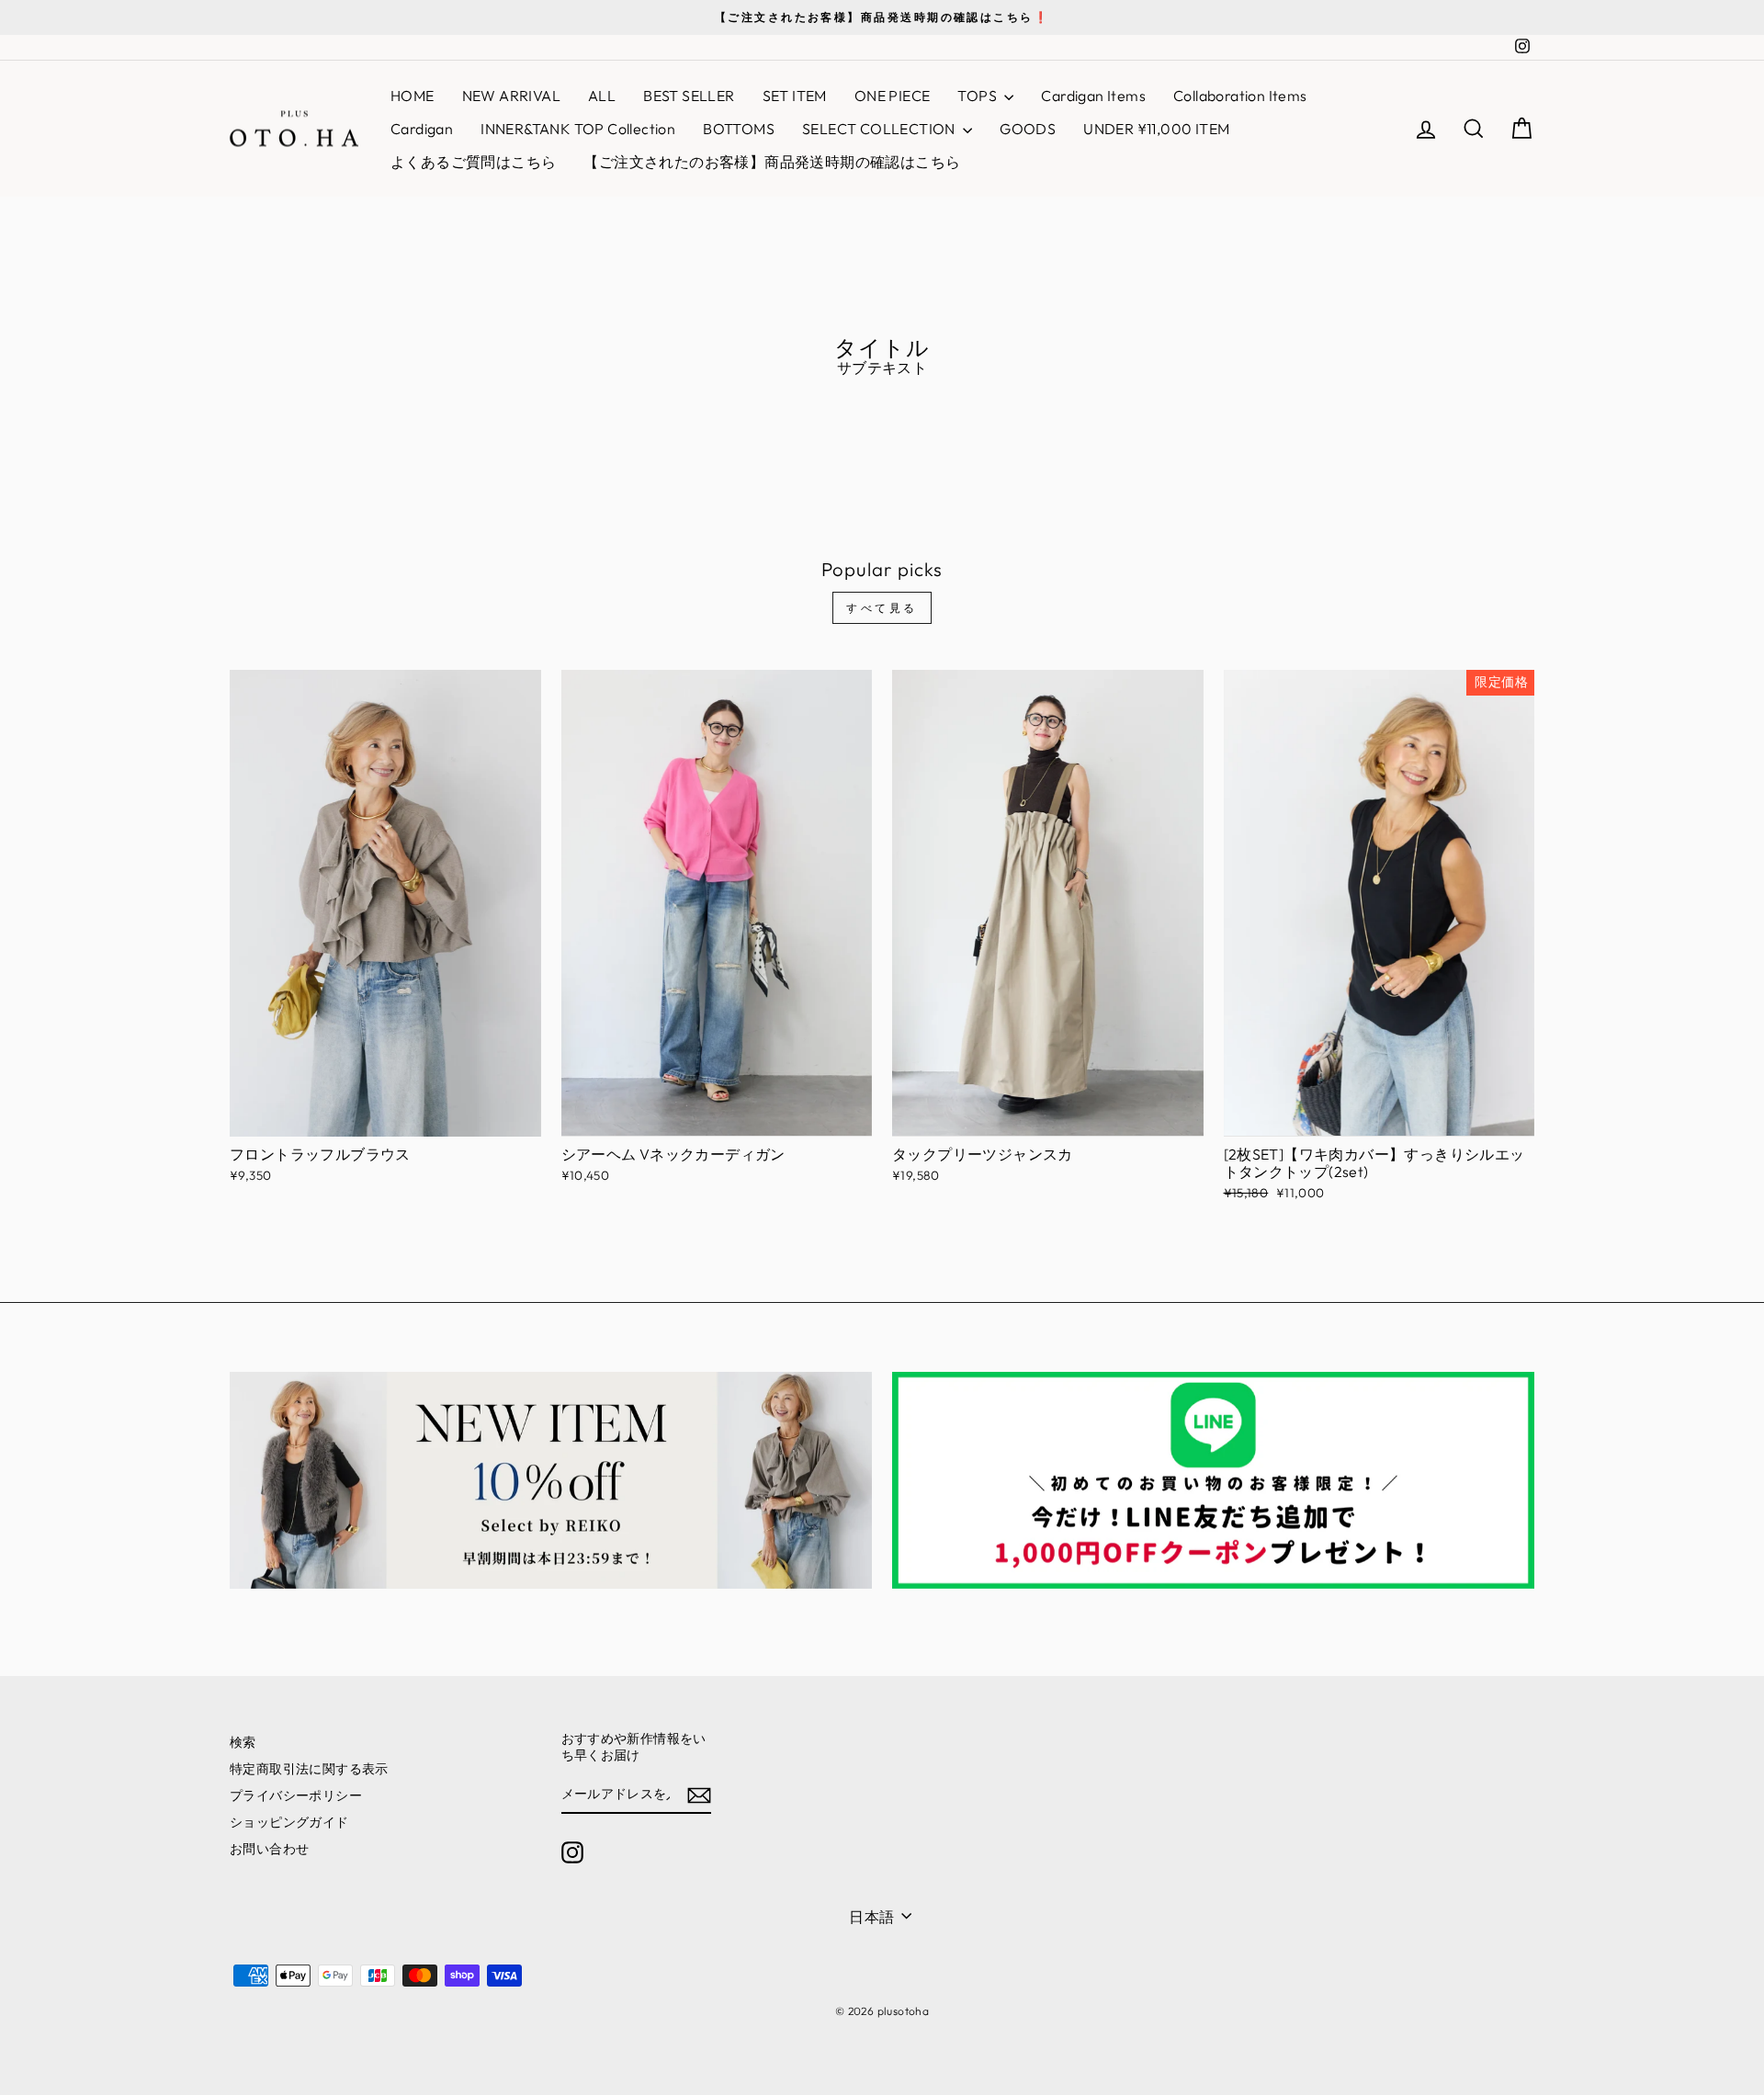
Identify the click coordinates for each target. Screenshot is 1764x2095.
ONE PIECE (893, 96)
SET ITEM (795, 96)
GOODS (1028, 129)
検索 (243, 1742)
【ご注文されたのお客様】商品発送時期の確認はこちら (772, 162)
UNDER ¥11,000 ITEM (1156, 129)
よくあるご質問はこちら (473, 162)
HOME (413, 96)
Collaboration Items (1240, 96)
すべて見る (882, 608)
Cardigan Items (1093, 96)
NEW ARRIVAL (511, 96)
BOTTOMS (739, 129)
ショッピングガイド (289, 1822)
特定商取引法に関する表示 (309, 1769)
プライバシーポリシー (296, 1795)
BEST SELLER (689, 96)
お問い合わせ (269, 1849)
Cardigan (422, 129)
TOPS (978, 96)
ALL (602, 96)
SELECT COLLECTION (880, 129)
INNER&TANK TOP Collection (578, 129)
